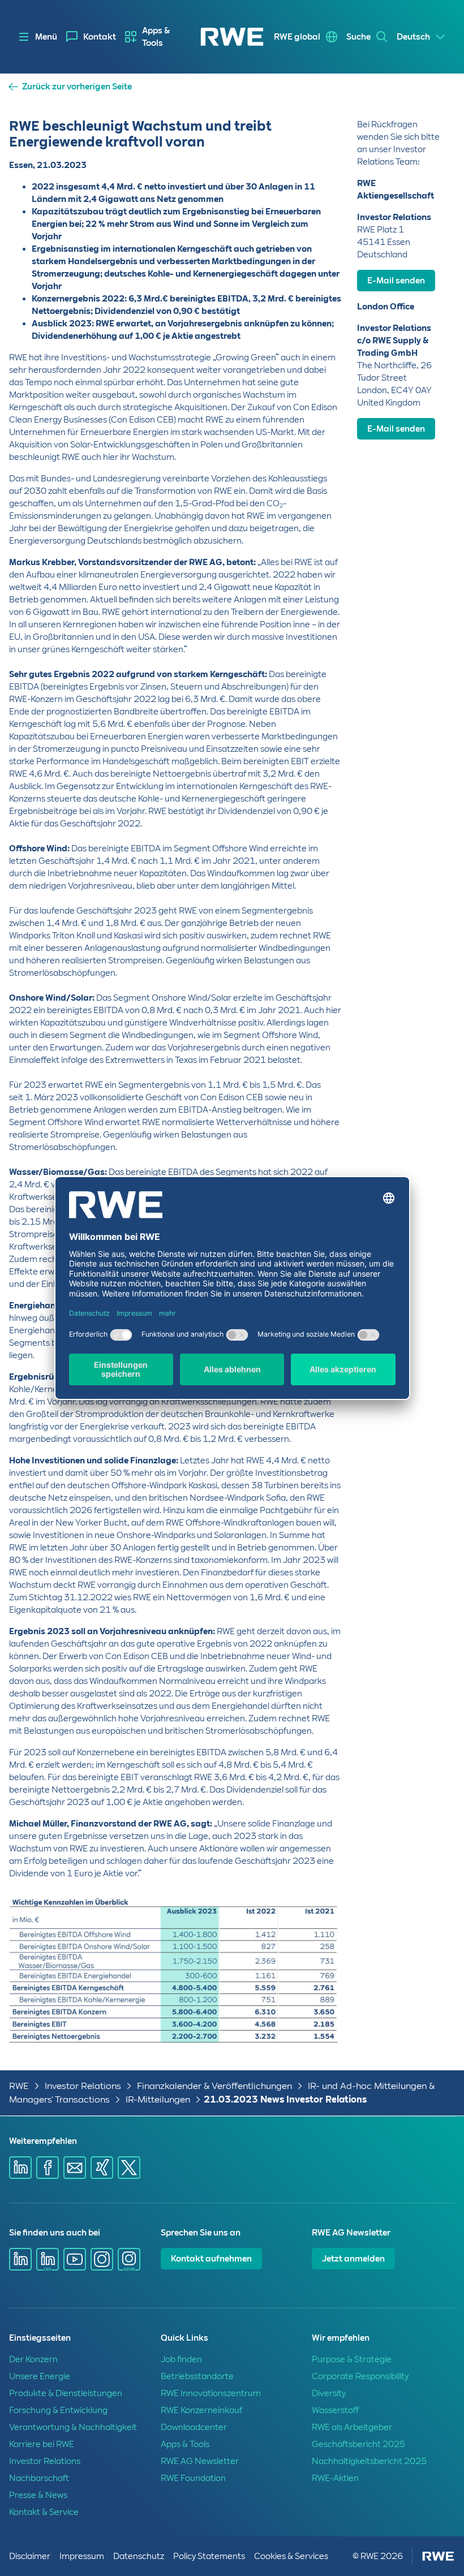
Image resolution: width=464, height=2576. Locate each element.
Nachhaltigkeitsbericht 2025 (369, 2461)
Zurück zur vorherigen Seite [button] (77, 87)
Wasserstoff (335, 2410)
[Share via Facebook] (48, 2168)
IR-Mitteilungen (158, 2099)
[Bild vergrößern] (314, 2016)
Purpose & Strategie (352, 2359)
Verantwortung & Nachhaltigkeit (73, 2427)
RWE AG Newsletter (200, 2461)
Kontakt (100, 37)
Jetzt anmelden (353, 2259)
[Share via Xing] (102, 2168)
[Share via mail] (75, 2168)
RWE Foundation (193, 2478)
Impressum (82, 2556)
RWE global (297, 37)
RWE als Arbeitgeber (352, 2427)
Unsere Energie (40, 2376)
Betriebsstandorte (197, 2376)
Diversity (329, 2393)
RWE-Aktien (335, 2478)
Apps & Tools (156, 37)
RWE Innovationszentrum (211, 2393)
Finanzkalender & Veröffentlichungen (214, 2086)
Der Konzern (33, 2359)
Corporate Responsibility (360, 2376)
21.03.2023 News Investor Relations (285, 2099)
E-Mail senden (396, 281)
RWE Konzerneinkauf (201, 2410)
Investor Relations (83, 2086)
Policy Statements (209, 2556)
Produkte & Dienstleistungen (66, 2393)
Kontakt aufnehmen (211, 2259)
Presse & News (38, 2495)
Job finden (181, 2359)
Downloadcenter (194, 2427)
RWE (19, 2086)
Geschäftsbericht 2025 (358, 2444)
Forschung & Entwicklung (58, 2410)
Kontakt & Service (44, 2512)
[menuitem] (91, 37)
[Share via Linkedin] (20, 2168)
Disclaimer (30, 2556)
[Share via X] (129, 2168)
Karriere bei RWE (42, 2444)
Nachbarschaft (39, 2478)
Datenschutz (139, 2556)
